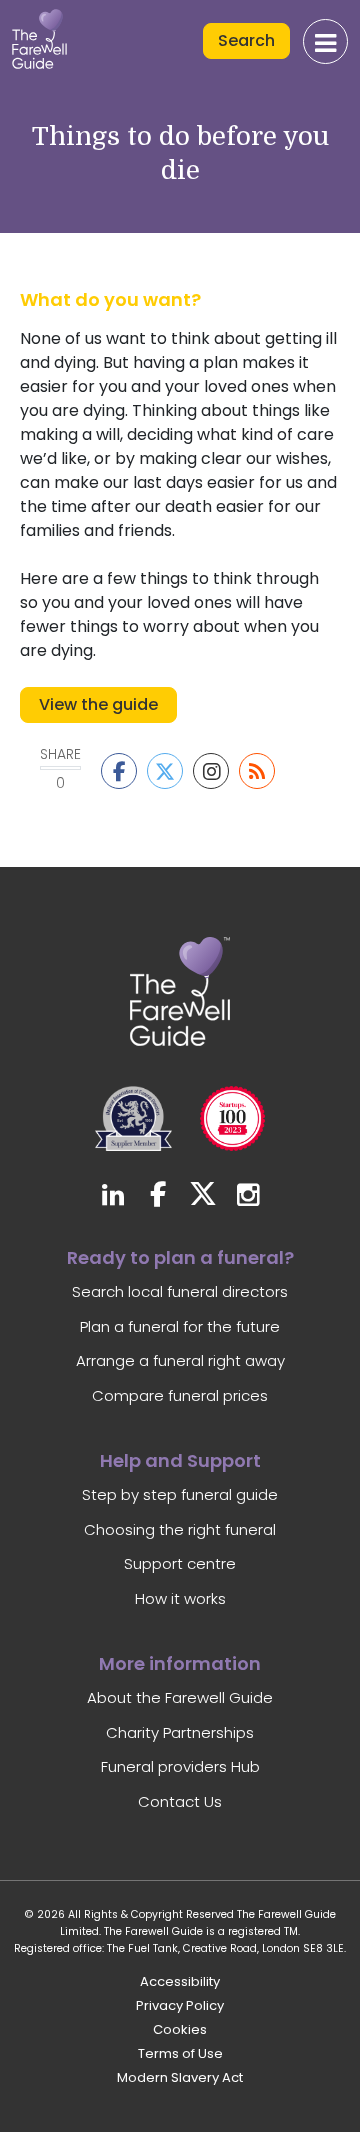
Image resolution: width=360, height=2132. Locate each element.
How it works (180, 1598)
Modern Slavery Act (180, 2077)
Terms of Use (180, 2053)
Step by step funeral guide (180, 1494)
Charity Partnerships (180, 1732)
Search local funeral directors (180, 1291)
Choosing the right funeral (180, 1529)
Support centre (180, 1563)
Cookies (180, 2029)
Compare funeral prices (180, 1395)
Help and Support (180, 1460)
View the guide (98, 704)
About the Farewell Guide (180, 1697)
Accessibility (180, 1981)
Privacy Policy (180, 2005)
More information (180, 1663)
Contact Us (180, 1801)
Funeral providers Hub (180, 1766)
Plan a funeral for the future (180, 1326)
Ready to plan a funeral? (180, 1257)
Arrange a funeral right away (180, 1360)
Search (246, 40)
